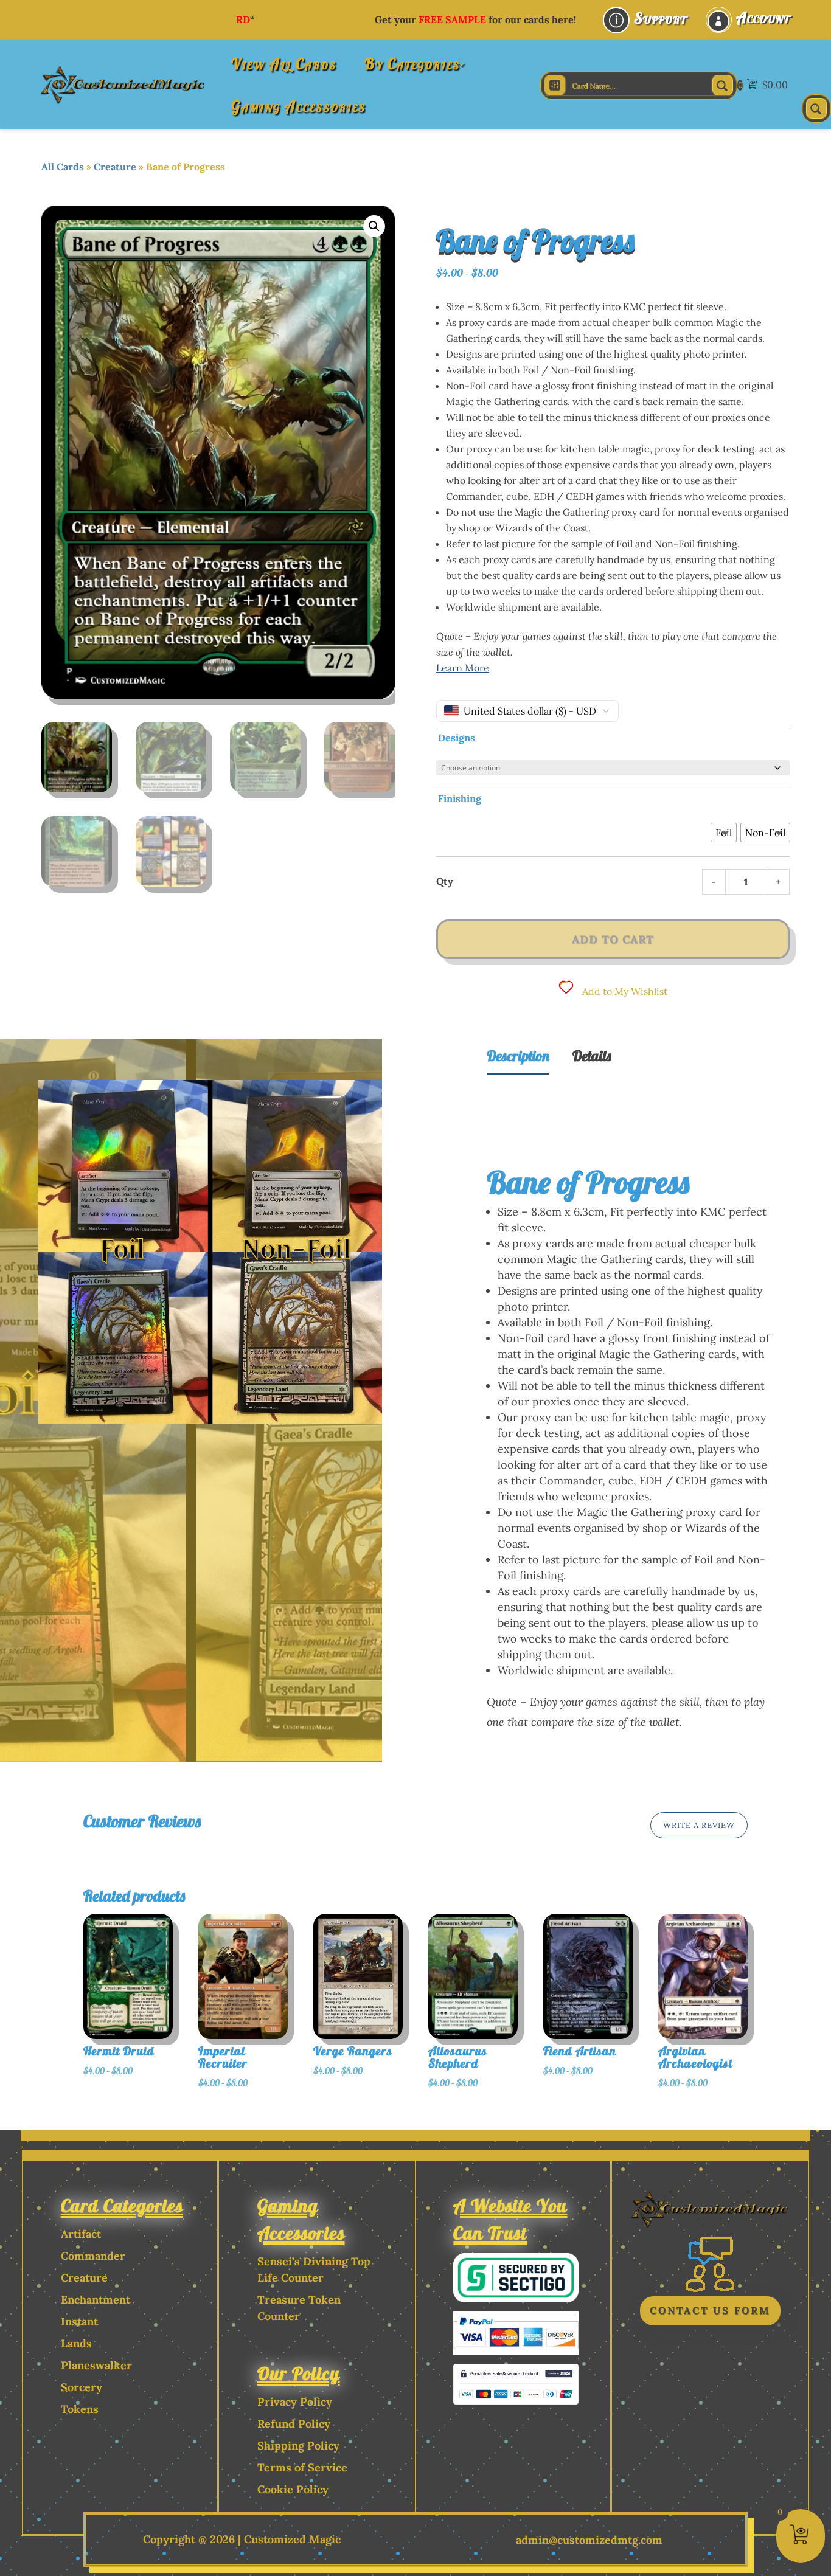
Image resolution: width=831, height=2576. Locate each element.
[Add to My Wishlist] (189, 1992)
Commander (93, 2256)
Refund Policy (294, 2424)
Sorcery (82, 2387)
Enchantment (96, 2300)
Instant (79, 2322)
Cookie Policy (293, 2489)
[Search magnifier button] (723, 85)
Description (518, 1056)
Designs (457, 738)
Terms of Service (302, 2467)
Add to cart (613, 939)
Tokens (80, 2409)
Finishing (460, 798)
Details (592, 1056)
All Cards (63, 167)
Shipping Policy (298, 2446)
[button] (374, 226)
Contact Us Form (710, 2310)
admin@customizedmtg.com (589, 2540)
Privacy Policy (295, 2402)
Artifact (81, 2234)
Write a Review (699, 1825)
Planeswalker (96, 2365)
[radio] (724, 833)
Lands (76, 2343)
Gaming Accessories (298, 106)
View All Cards (284, 64)
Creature (115, 167)
